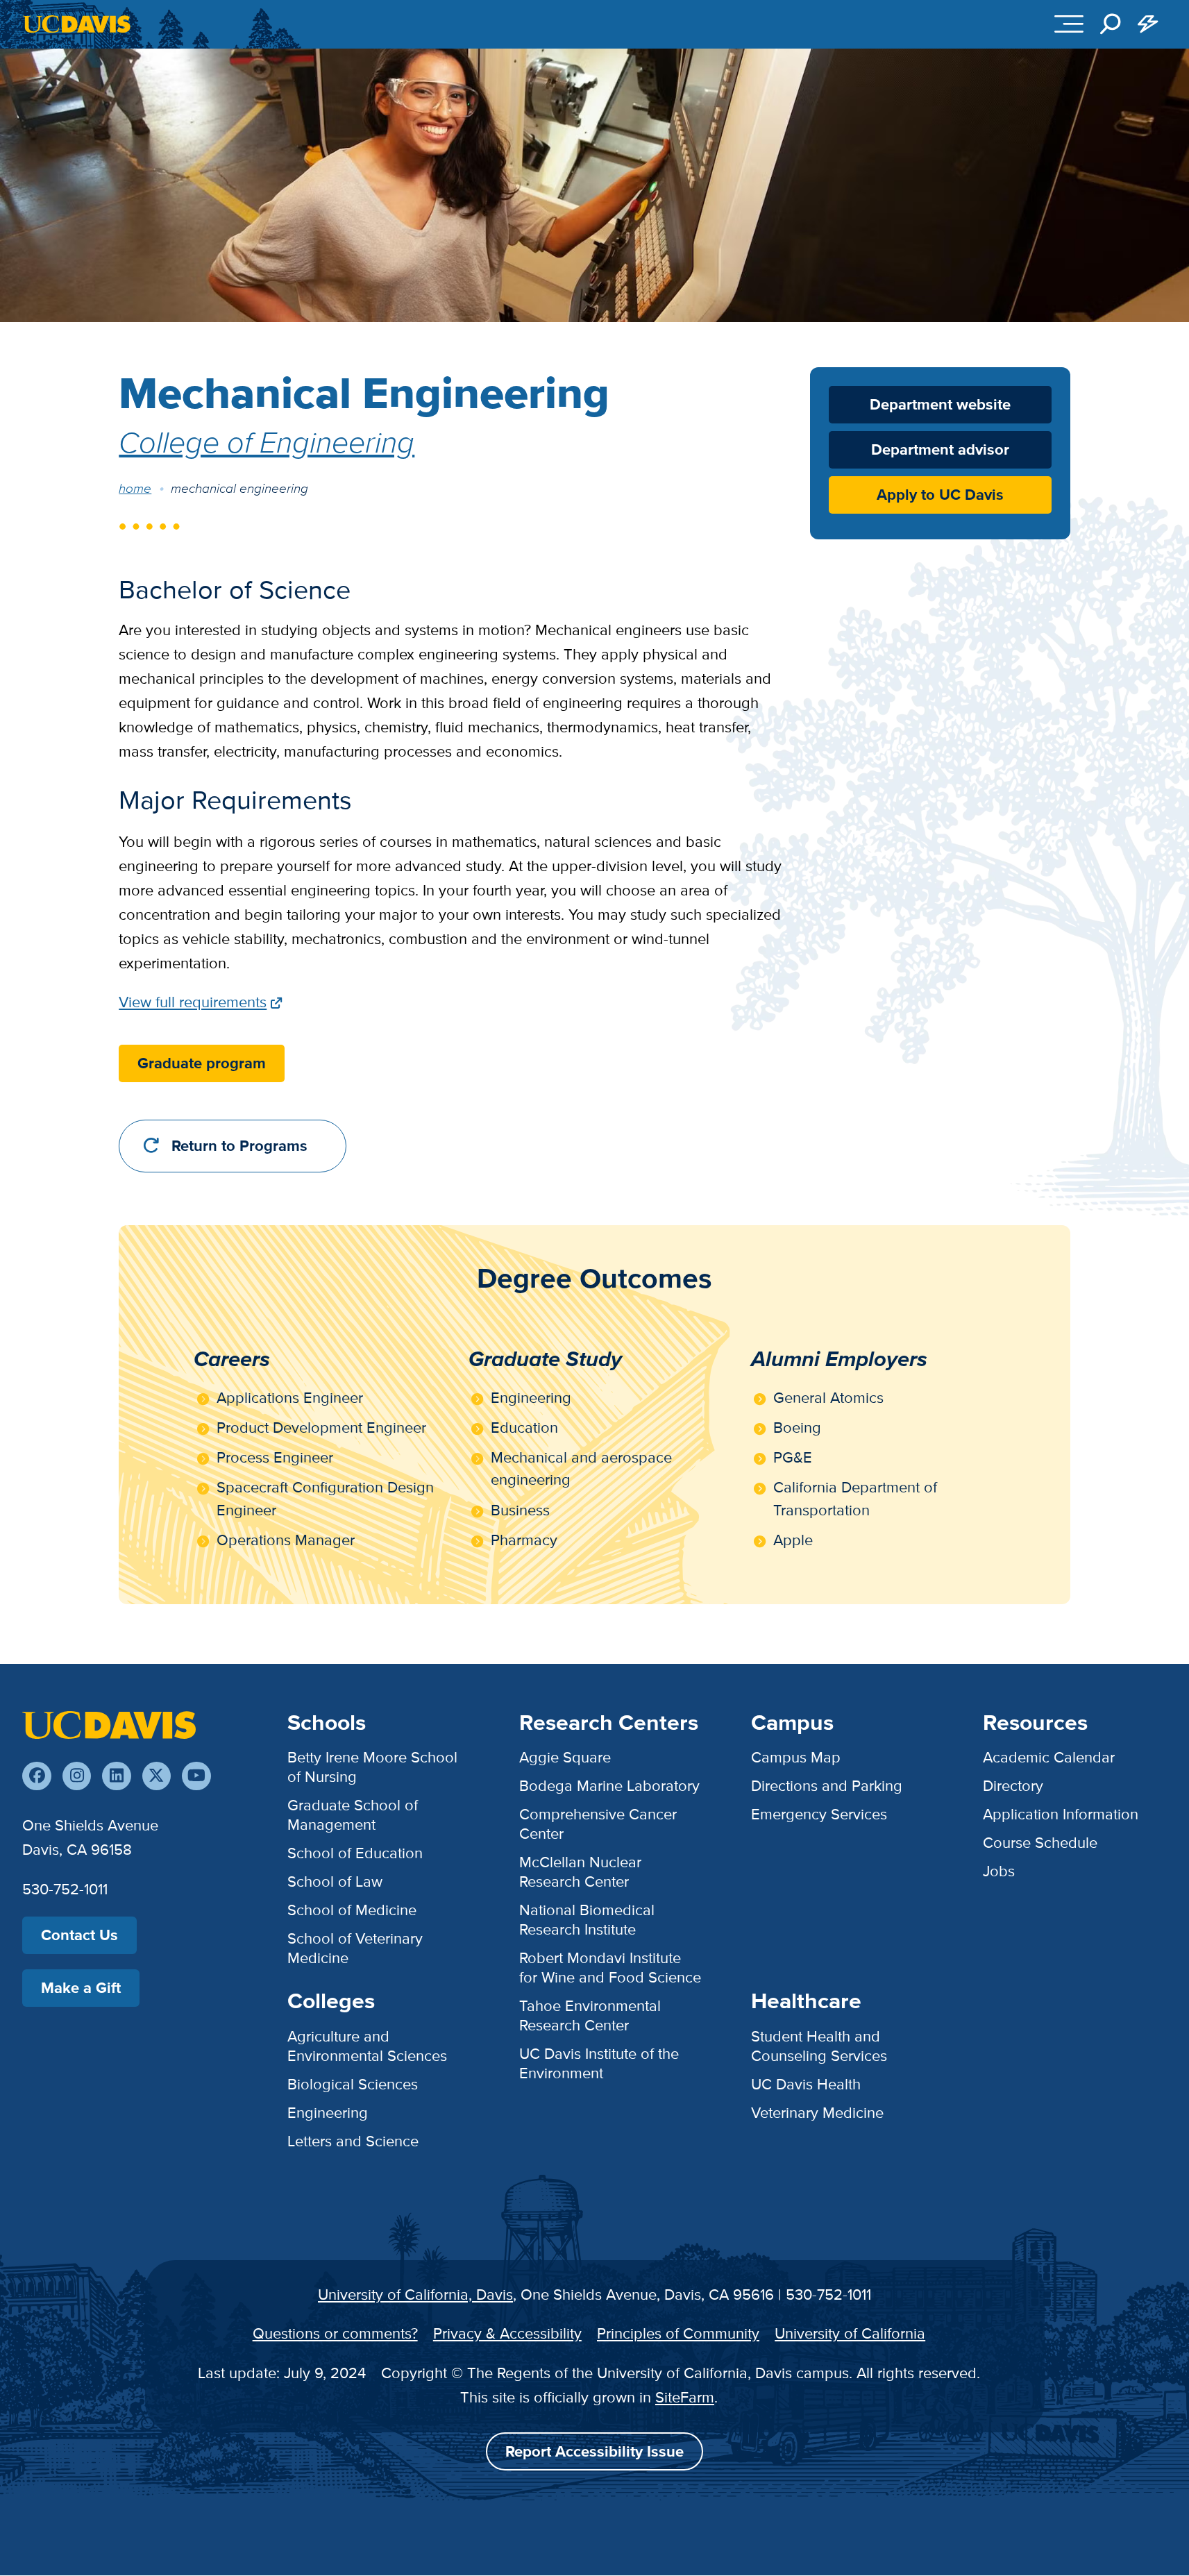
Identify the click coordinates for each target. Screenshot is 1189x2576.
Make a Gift (81, 1988)
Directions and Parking (827, 1786)
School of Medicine (352, 1910)
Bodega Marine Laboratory (609, 1786)
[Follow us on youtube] (196, 1776)
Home (135, 488)
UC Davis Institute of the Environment (599, 2063)
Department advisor (940, 450)
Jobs (999, 1871)
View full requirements (193, 1002)
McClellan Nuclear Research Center (580, 1872)
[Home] (109, 1724)
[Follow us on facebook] (36, 1776)
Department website (940, 404)
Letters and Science (353, 2141)
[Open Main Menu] (1069, 24)
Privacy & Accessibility (507, 2333)
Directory (1013, 1786)
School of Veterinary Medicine (355, 1948)
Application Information (1061, 1814)
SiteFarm (685, 2397)
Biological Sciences (353, 2084)
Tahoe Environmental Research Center (590, 2015)
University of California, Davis (415, 2295)
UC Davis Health (806, 2084)
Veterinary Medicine (817, 2113)
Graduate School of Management (353, 1815)
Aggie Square (565, 1757)
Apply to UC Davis (940, 495)
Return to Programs (239, 1146)
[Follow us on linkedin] (116, 1776)
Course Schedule (1040, 1843)
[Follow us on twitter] (157, 1776)
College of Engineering (267, 441)
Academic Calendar (1049, 1757)
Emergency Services (819, 1814)
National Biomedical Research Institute (587, 1920)
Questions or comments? (335, 2333)
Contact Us (79, 1935)
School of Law (335, 1882)
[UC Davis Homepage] (77, 24)
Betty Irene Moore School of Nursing (372, 1767)
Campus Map (796, 1757)
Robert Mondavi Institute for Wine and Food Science (610, 1968)
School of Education (355, 1853)
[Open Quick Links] (1148, 24)
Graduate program (202, 1063)
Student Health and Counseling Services (819, 2046)
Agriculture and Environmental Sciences (367, 2046)
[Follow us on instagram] (77, 1776)
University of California (850, 2333)
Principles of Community (678, 2333)
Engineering (328, 2113)
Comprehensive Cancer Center (598, 1824)
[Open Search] (1111, 24)
